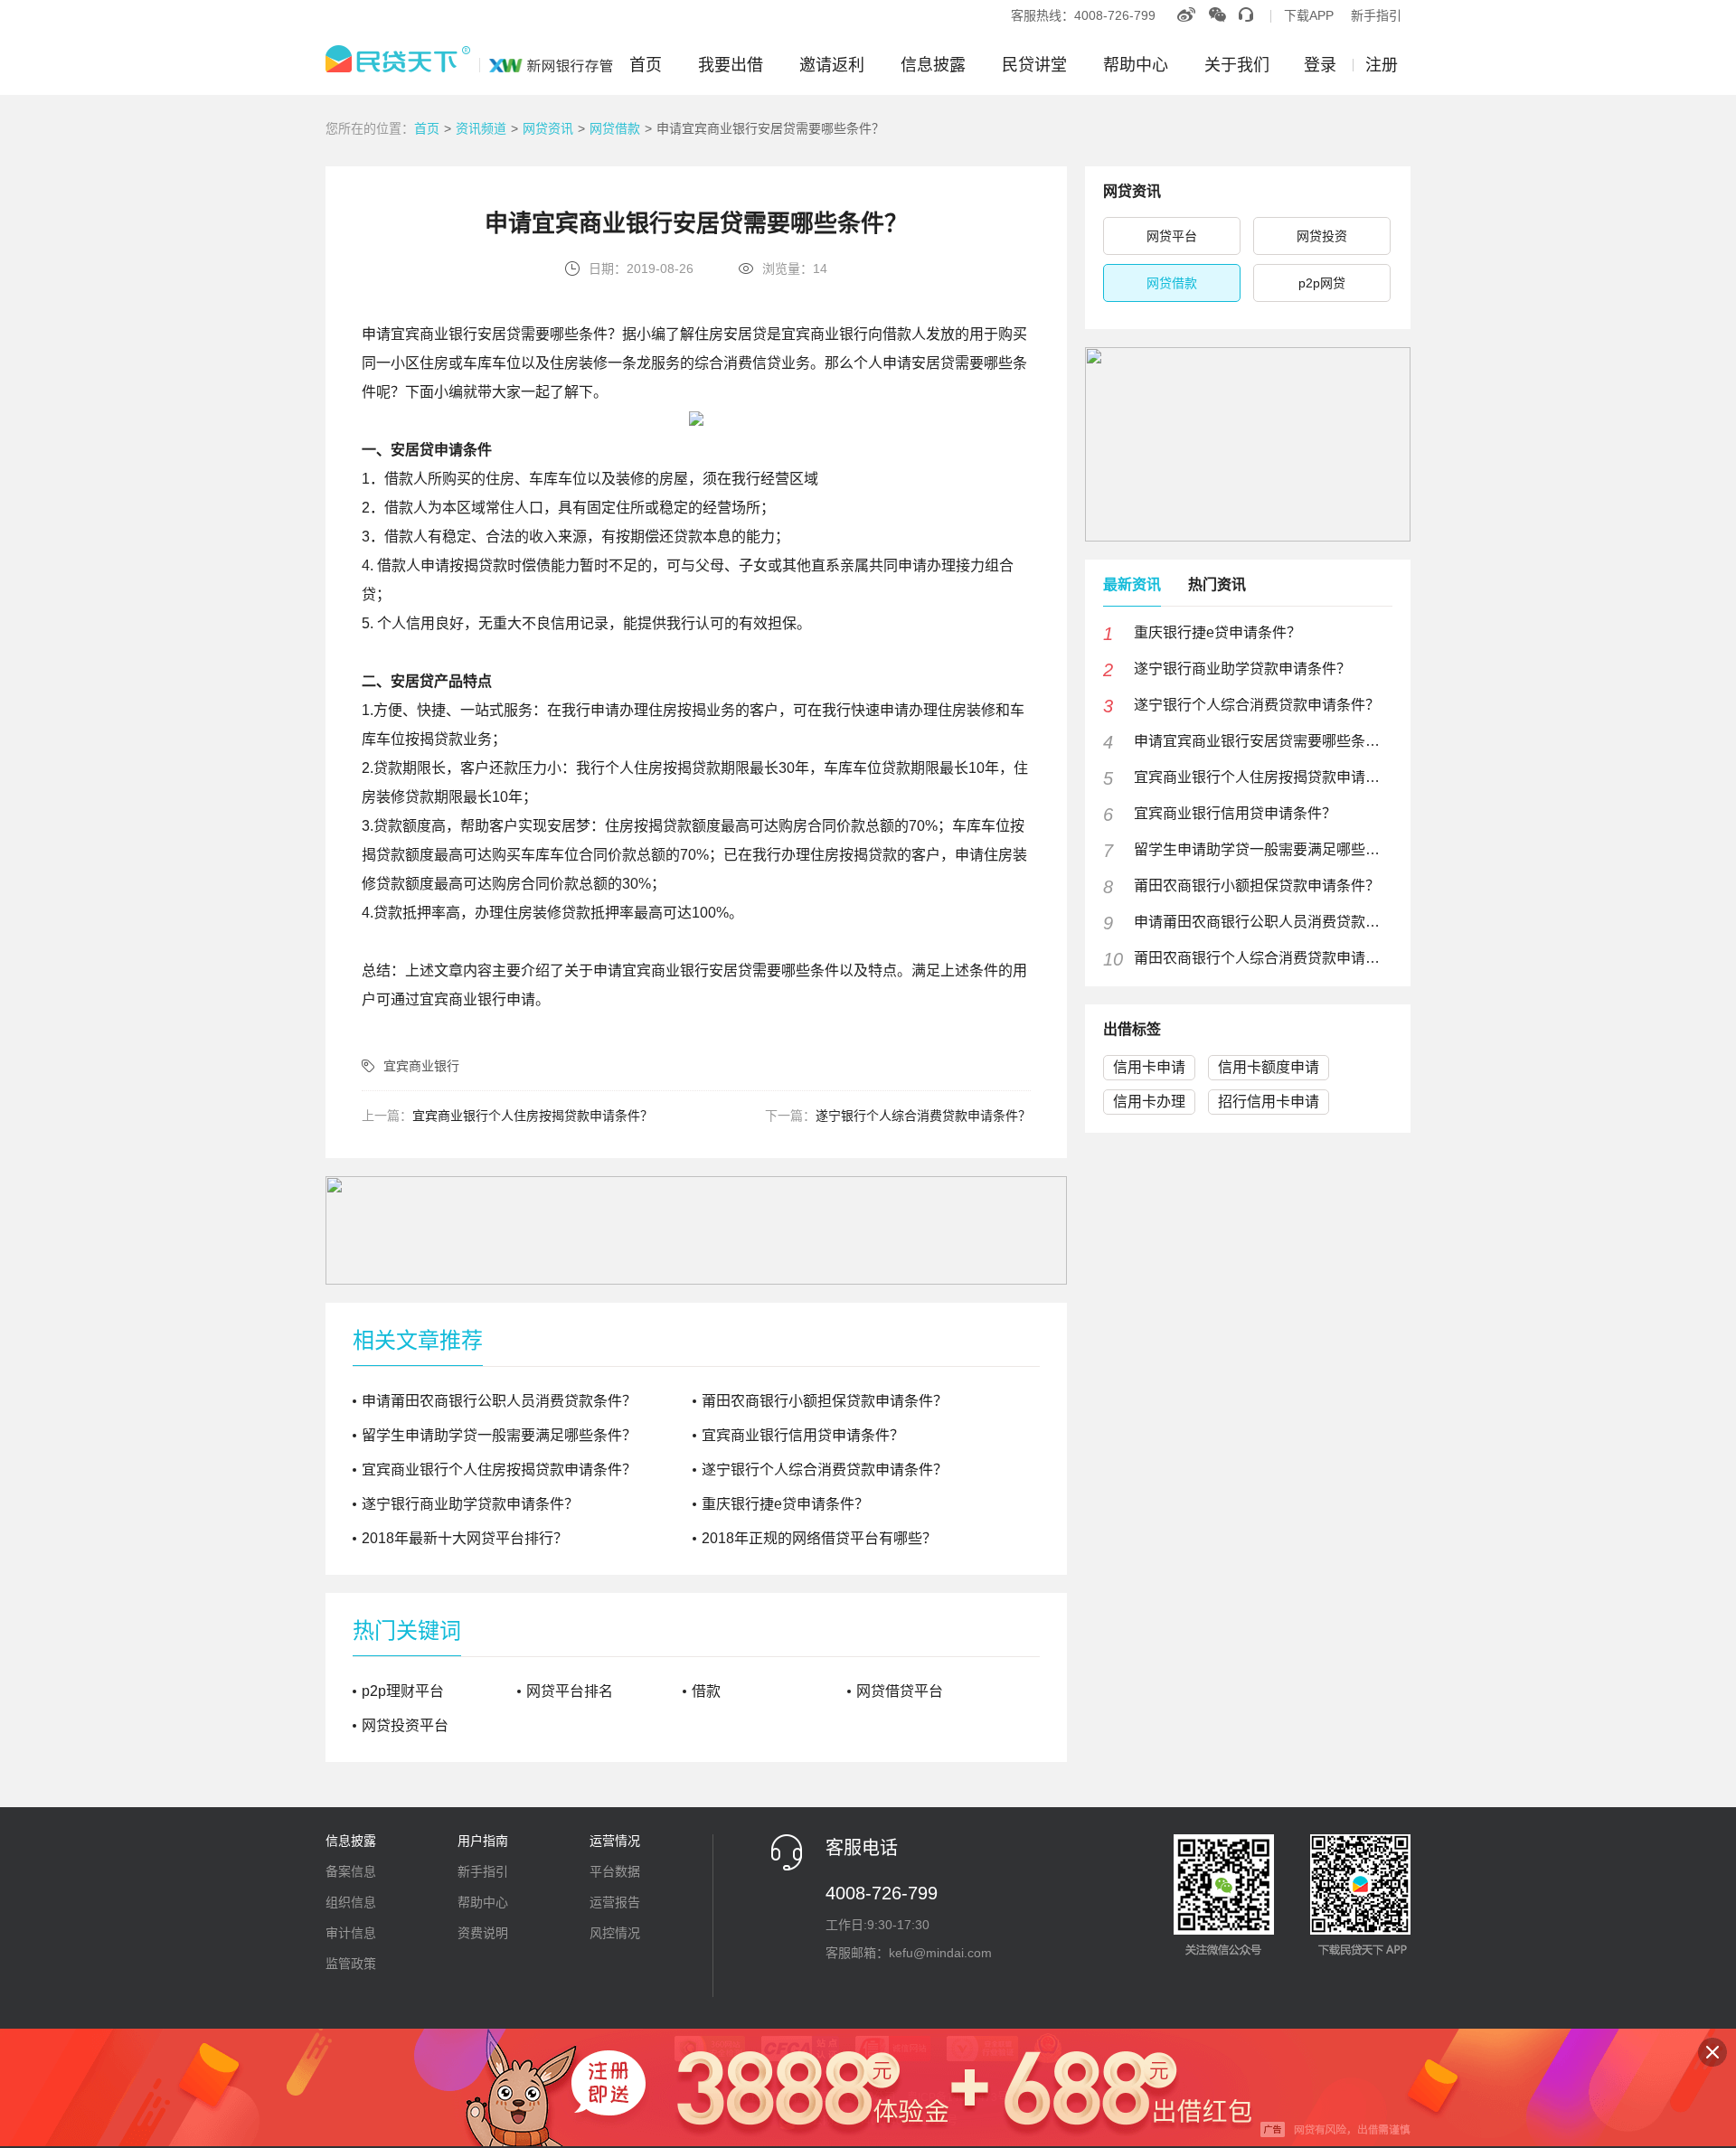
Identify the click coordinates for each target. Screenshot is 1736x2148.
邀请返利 (832, 65)
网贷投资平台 (405, 1726)
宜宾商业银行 (421, 1066)
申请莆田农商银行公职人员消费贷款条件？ (499, 1401)
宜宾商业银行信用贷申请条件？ (803, 1435)
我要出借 (731, 65)
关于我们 (1237, 65)
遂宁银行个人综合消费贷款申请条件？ (923, 1116)
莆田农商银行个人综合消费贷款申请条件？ (1260, 958)
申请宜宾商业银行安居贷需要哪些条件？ (770, 128)
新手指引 (1376, 15)
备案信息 (351, 1871)
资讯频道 (481, 128)
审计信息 (351, 1933)
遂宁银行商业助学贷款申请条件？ (470, 1504)
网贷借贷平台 (900, 1691)
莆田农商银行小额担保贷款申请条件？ (825, 1401)
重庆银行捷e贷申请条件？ (785, 1504)
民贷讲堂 (1034, 65)
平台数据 (615, 1871)
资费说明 (483, 1933)
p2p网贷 (1322, 283)
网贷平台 (1172, 236)
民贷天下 (469, 59)
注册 (1382, 65)
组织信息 (351, 1902)
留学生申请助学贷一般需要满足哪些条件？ (499, 1435)
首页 (646, 65)
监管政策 (351, 1964)
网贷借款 (615, 128)
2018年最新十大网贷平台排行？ (465, 1538)
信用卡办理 (1149, 1102)
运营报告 (615, 1902)
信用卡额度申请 (1269, 1067)
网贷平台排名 (570, 1691)
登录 (1320, 65)
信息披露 (933, 65)
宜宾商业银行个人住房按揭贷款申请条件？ (533, 1116)
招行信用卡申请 (1269, 1102)
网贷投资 (1322, 236)
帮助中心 (1136, 65)
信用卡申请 (1149, 1067)
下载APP (1309, 15)
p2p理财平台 (403, 1691)
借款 (706, 1691)
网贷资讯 (548, 128)
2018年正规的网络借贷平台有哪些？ (819, 1538)
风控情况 (615, 1933)
